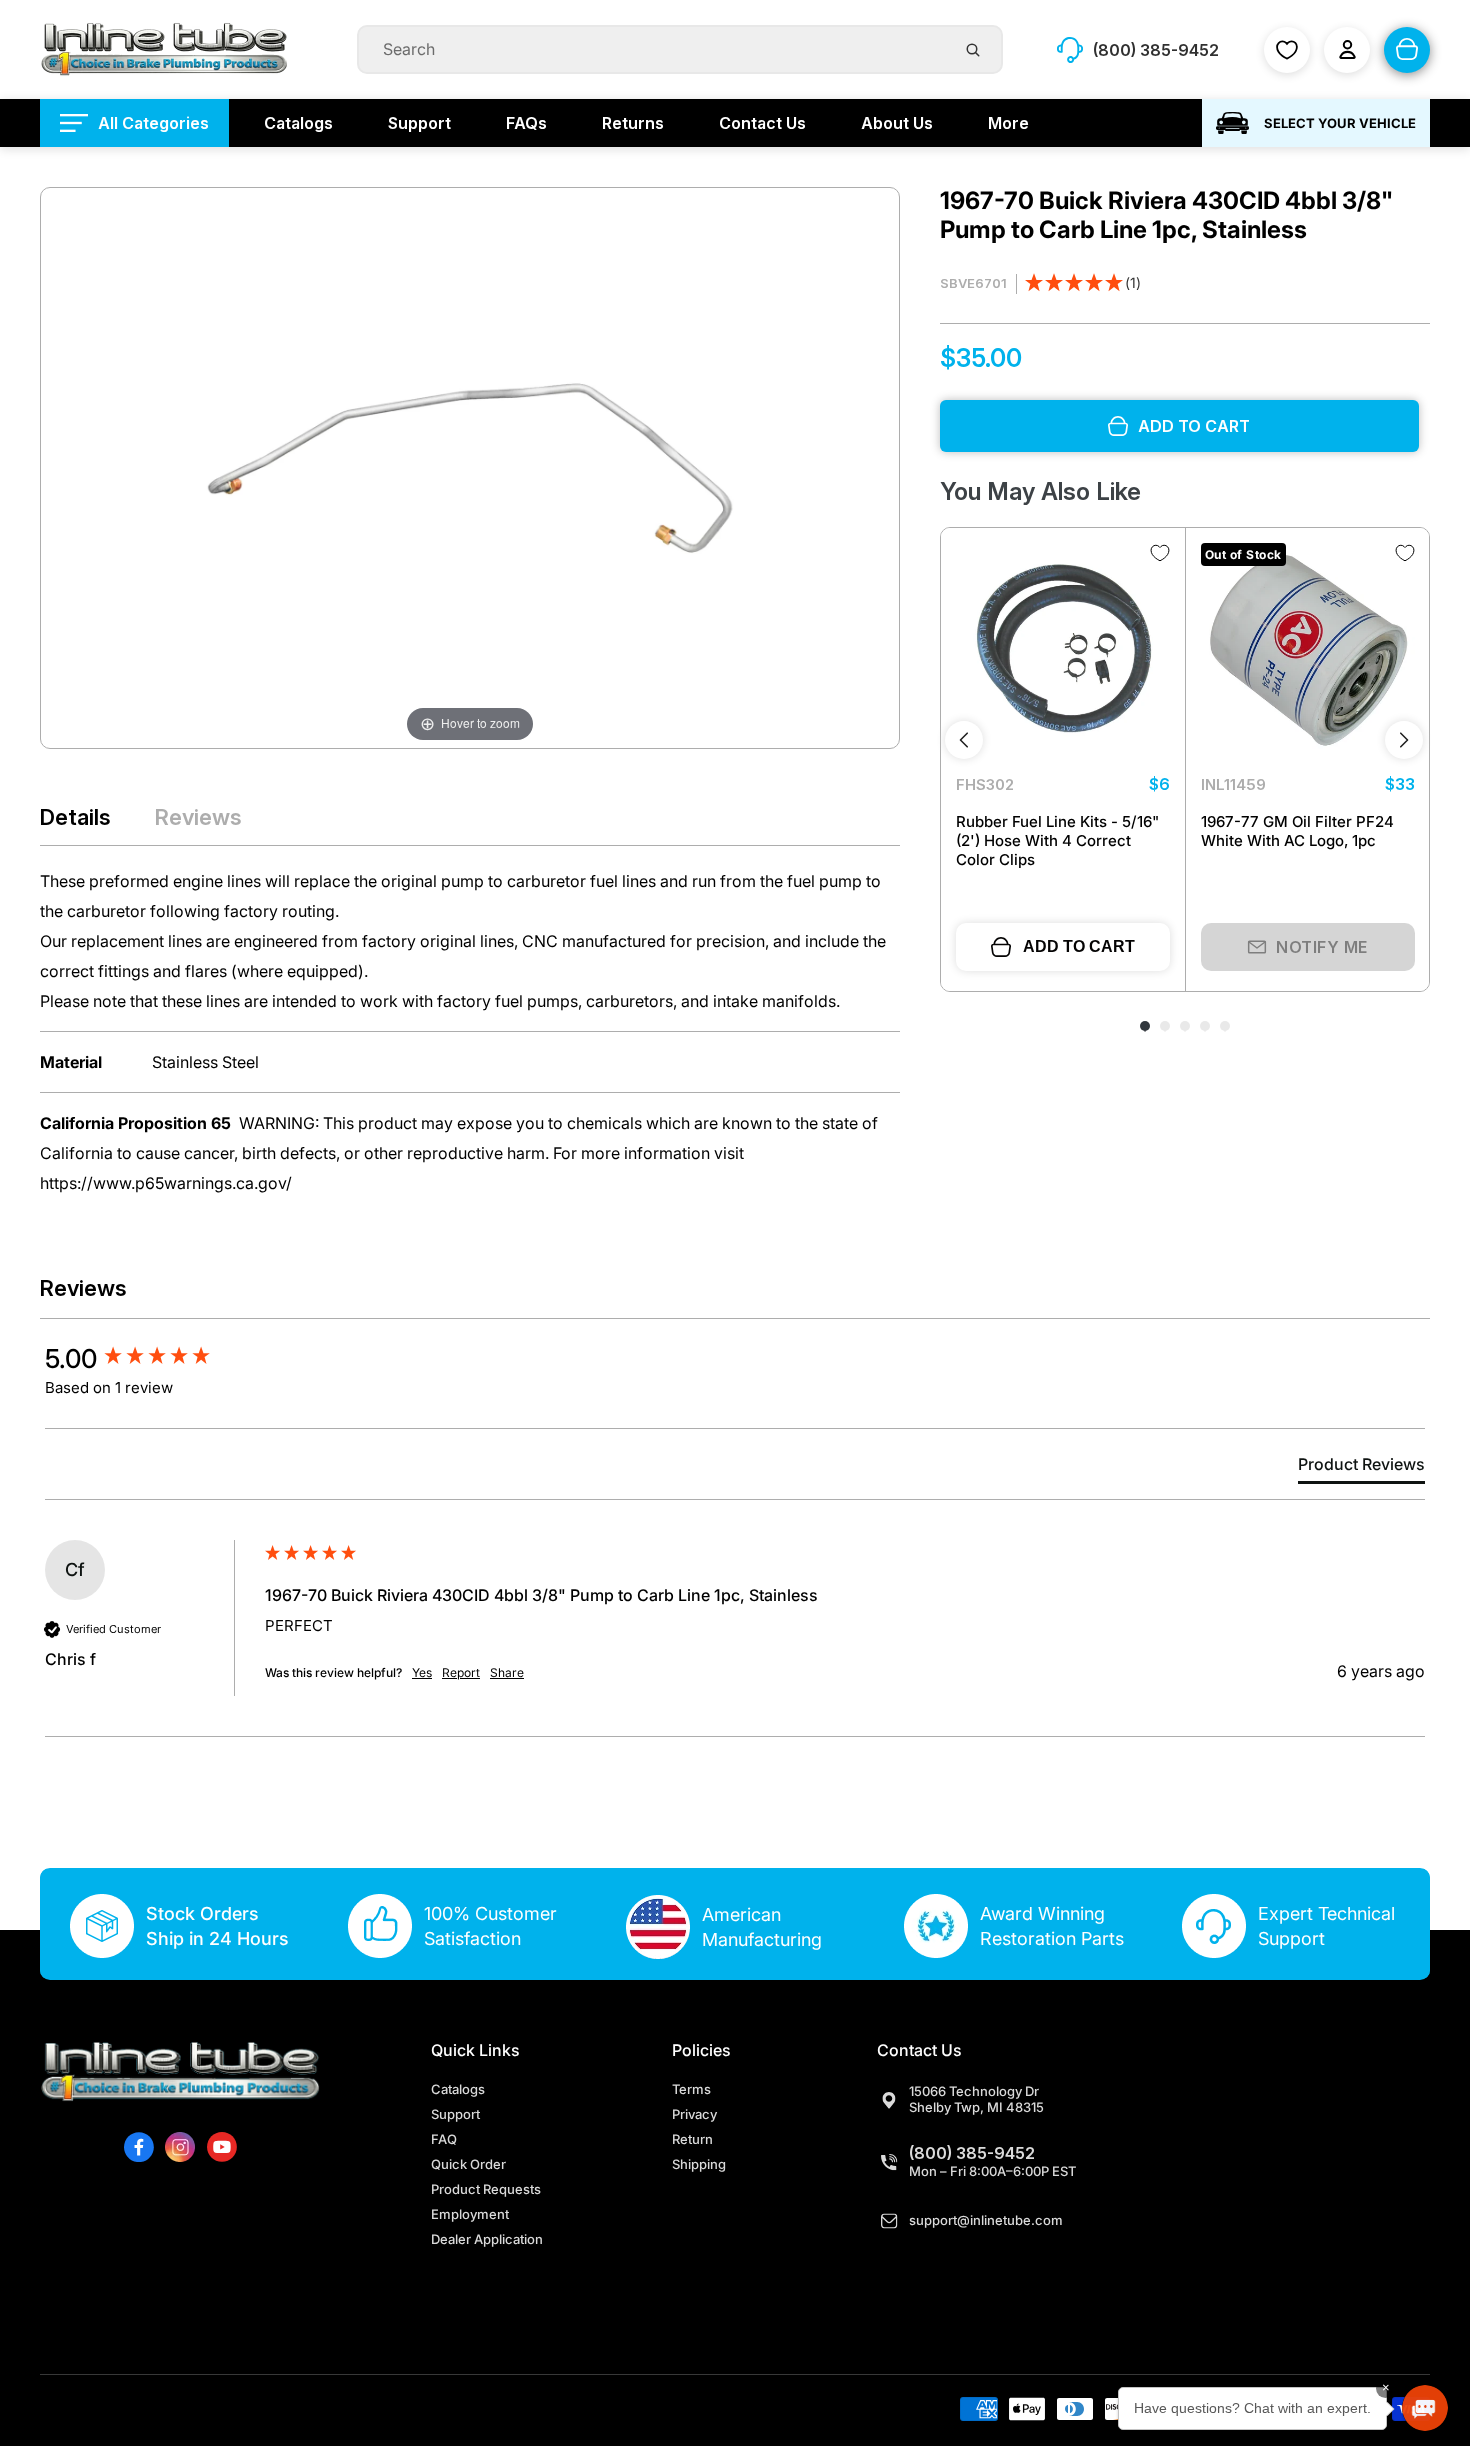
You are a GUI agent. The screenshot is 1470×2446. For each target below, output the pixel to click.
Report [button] (461, 1672)
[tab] (1361, 1468)
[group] (150, 1359)
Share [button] (507, 1672)
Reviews (198, 817)
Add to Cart (1079, 946)
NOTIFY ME (1322, 947)
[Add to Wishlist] (1160, 553)
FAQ (444, 2139)
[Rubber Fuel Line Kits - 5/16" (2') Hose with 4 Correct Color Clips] (1063, 650)
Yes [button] (422, 1672)
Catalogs (458, 2089)
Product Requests (486, 2189)
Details (75, 817)
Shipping (699, 2164)
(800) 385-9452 (972, 2153)
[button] (1083, 284)
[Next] (1404, 740)
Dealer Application (487, 2239)
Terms (691, 2089)
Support (455, 2114)
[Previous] (964, 740)
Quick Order (468, 2164)
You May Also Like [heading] (1040, 491)
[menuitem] (134, 123)
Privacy (694, 2114)
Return (692, 2139)
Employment (470, 2214)
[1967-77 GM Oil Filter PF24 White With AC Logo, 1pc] (1308, 650)
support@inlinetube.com (986, 2220)
